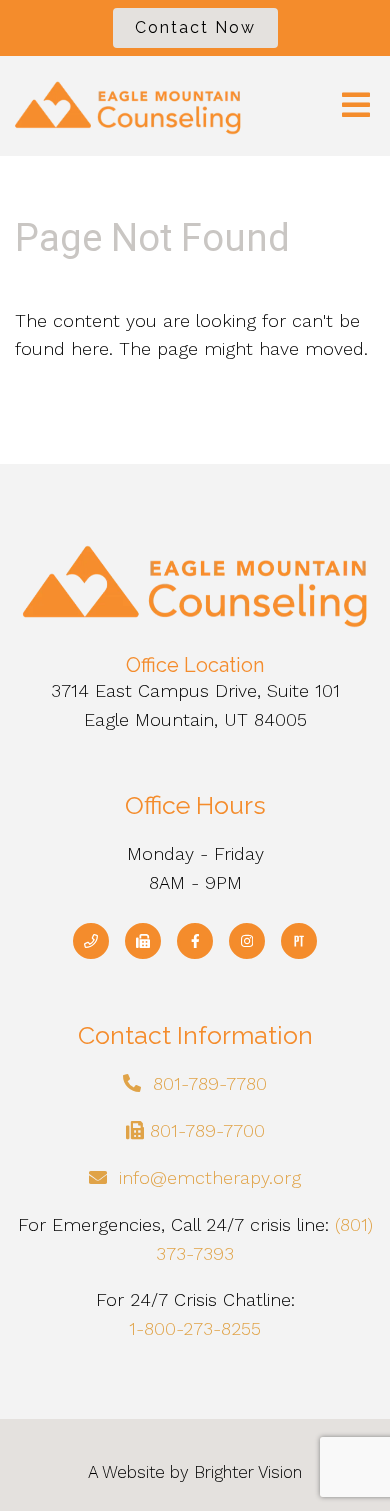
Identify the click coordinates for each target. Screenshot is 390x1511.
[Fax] (143, 941)
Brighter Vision (248, 1472)
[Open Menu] (356, 106)
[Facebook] (195, 941)
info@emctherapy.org (210, 1177)
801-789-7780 (210, 1083)
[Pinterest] (299, 941)
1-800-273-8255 (195, 1328)
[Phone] (91, 941)
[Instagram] (247, 941)
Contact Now (195, 27)
